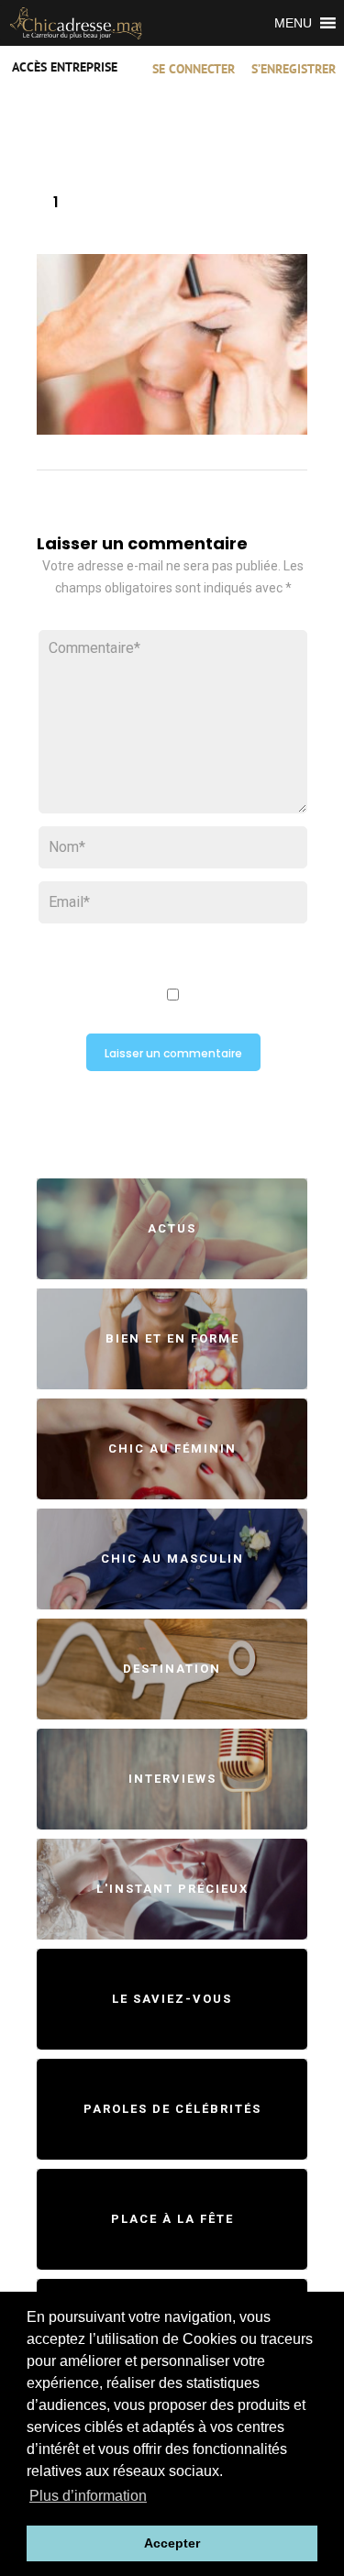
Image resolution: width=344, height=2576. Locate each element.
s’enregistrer (294, 70)
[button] (293, 23)
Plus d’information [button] (88, 2496)
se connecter (194, 70)
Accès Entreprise (65, 68)
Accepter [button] (172, 2543)
